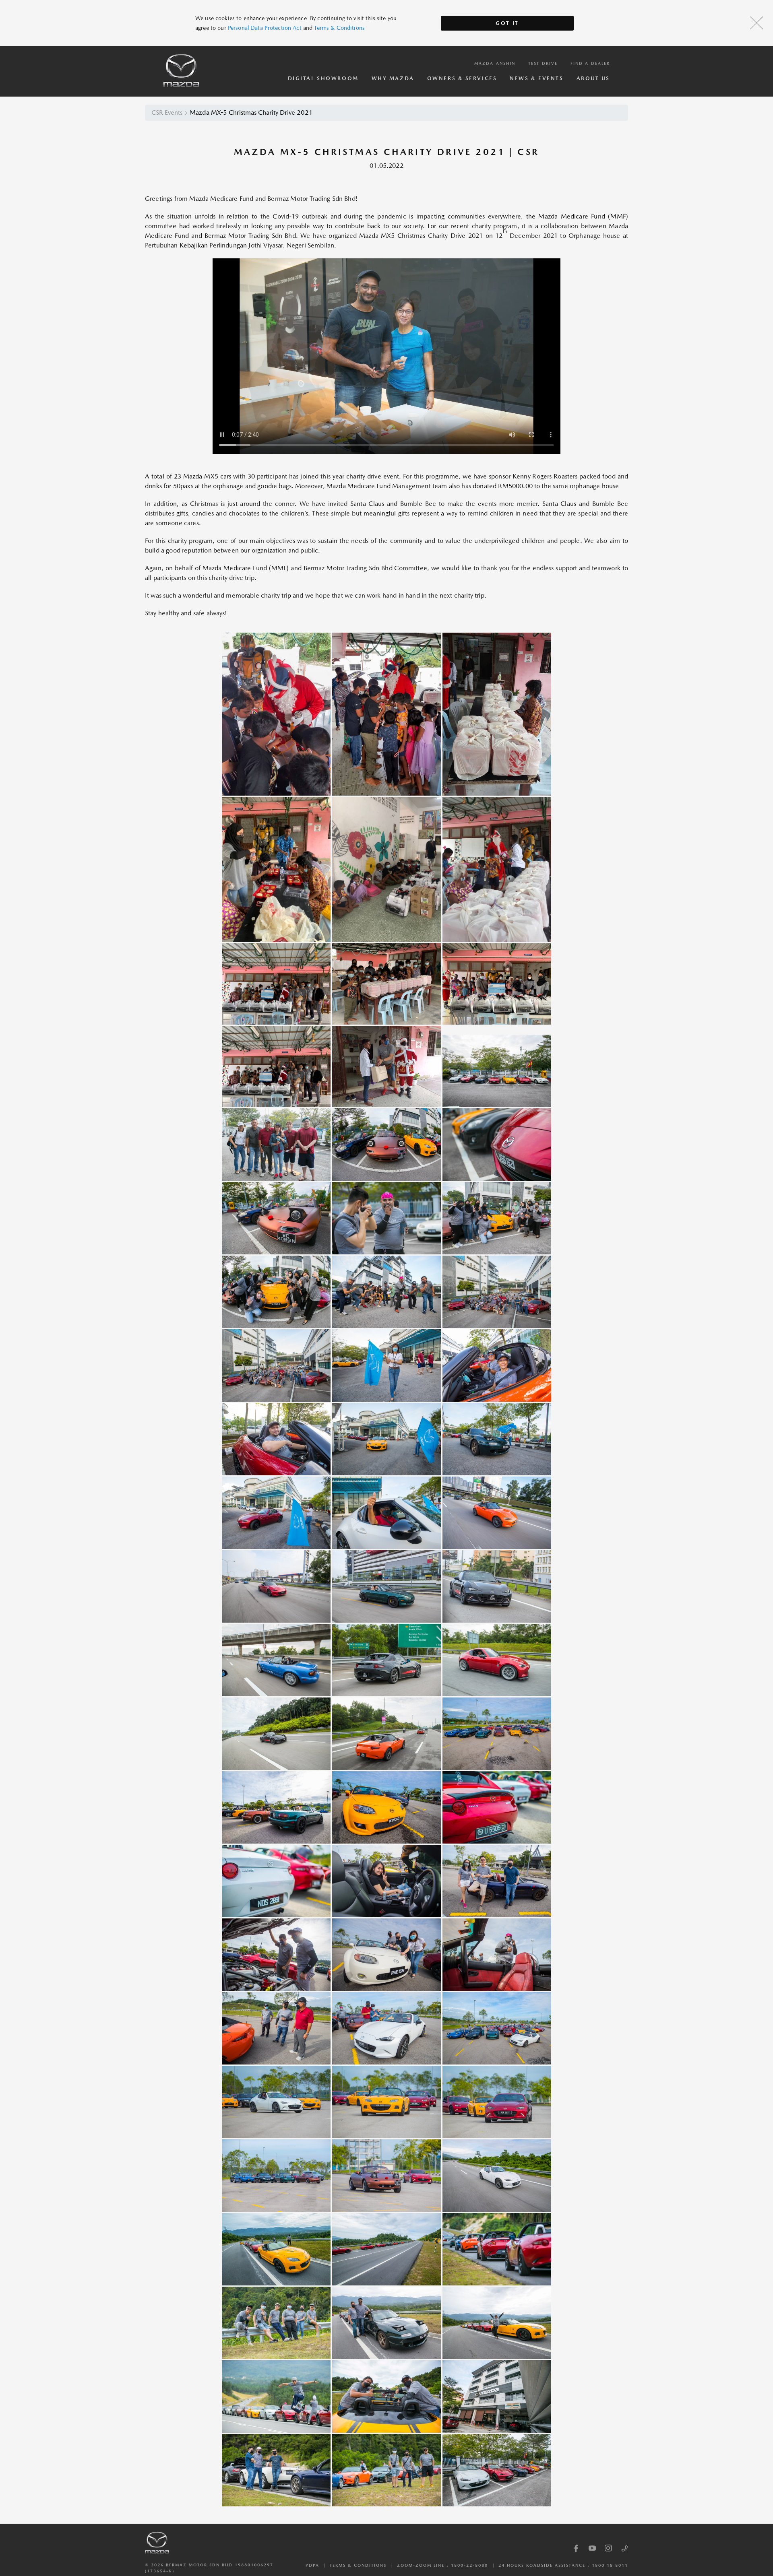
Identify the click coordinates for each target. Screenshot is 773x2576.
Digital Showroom (323, 78)
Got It (507, 23)
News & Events (536, 78)
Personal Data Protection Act (265, 28)
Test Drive (543, 63)
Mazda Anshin (495, 63)
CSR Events (167, 112)
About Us (593, 78)
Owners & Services (462, 78)
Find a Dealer (590, 63)
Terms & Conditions (339, 28)
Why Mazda (393, 78)
